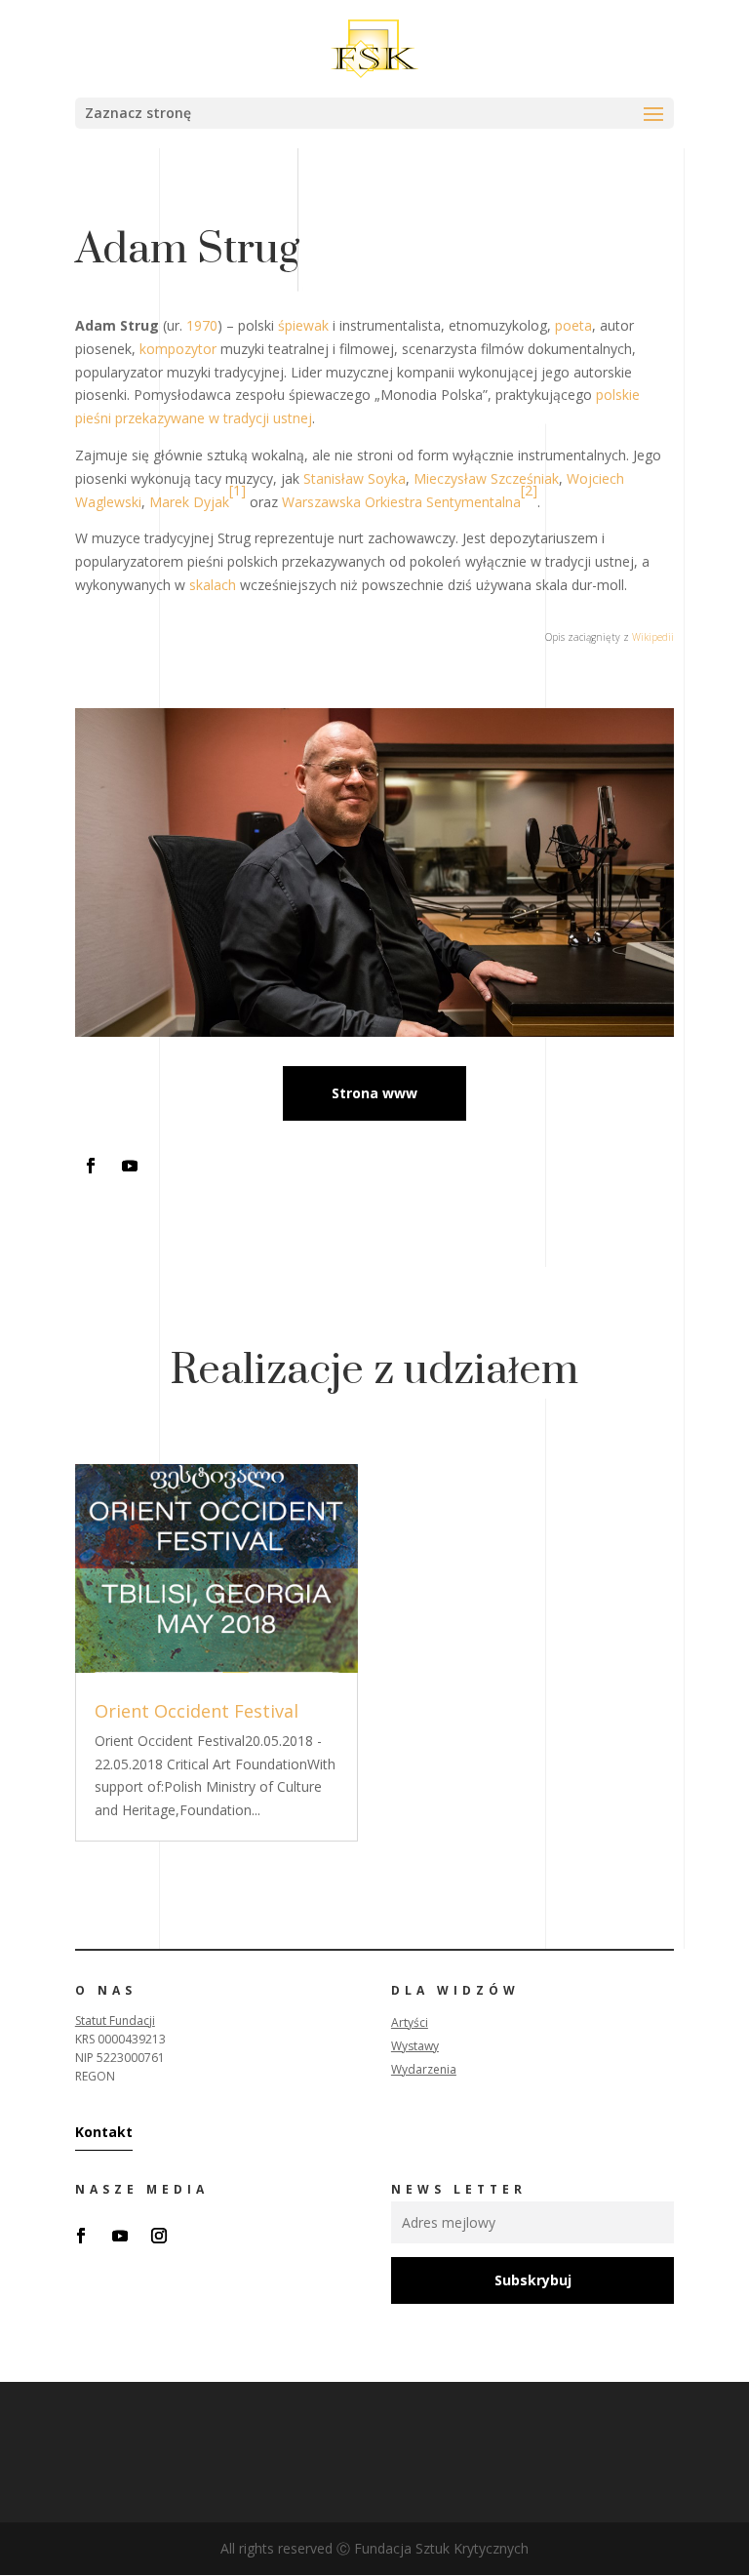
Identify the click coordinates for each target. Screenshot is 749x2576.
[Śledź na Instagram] (159, 2236)
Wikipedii (653, 637)
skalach (213, 585)
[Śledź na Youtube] (130, 1166)
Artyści (410, 2022)
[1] (237, 490)
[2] (529, 490)
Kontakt (104, 2132)
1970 (202, 325)
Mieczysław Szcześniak (486, 478)
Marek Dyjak (189, 502)
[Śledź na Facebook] (91, 1166)
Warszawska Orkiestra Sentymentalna (401, 502)
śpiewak (303, 325)
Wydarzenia (424, 2069)
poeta (573, 325)
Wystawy (415, 2046)
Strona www (374, 1093)
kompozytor (178, 349)
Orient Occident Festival (197, 1711)
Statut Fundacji (115, 2021)
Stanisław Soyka (355, 478)
